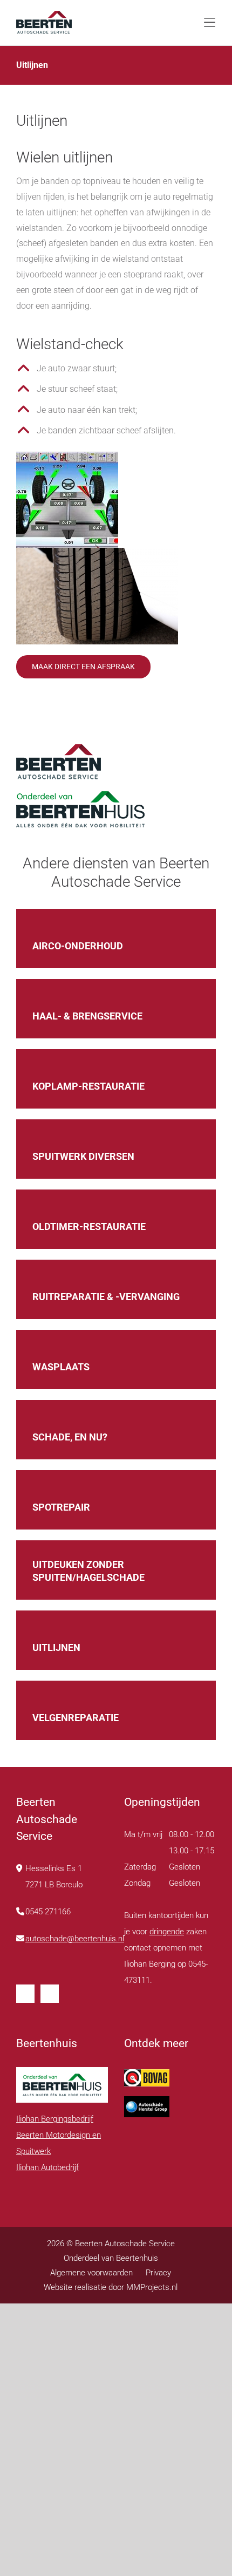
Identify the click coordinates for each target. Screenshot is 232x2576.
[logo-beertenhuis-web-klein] (44, 15)
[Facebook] (25, 1994)
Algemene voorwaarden (91, 2273)
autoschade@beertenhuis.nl (75, 1939)
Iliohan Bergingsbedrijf (55, 2119)
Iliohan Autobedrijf (47, 2167)
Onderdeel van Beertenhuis (111, 2258)
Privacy (158, 2273)
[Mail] (50, 1994)
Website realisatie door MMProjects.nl (111, 2287)
